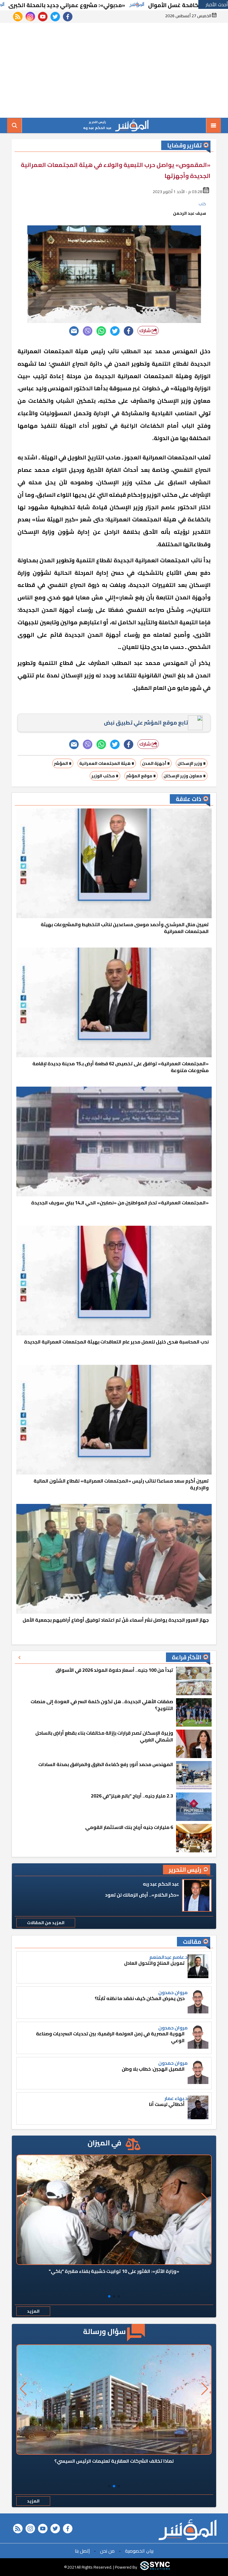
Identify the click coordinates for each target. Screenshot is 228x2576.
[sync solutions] (155, 2567)
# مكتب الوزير (105, 776)
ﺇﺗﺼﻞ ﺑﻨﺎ (82, 2551)
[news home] (187, 2530)
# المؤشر (63, 763)
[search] (15, 125)
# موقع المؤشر (141, 776)
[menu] (213, 125)
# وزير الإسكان (192, 763)
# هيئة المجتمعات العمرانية (107, 763)
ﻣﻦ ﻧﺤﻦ (107, 2551)
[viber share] (88, 331)
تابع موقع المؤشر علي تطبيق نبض (146, 723)
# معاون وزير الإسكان (185, 776)
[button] (119, 2296)
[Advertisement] (114, 70)
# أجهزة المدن (156, 763)
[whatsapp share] (101, 331)
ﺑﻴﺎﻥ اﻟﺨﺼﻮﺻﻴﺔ (139, 2551)
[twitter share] (115, 331)
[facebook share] (129, 331)
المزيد (33, 2311)
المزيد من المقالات (46, 1923)
